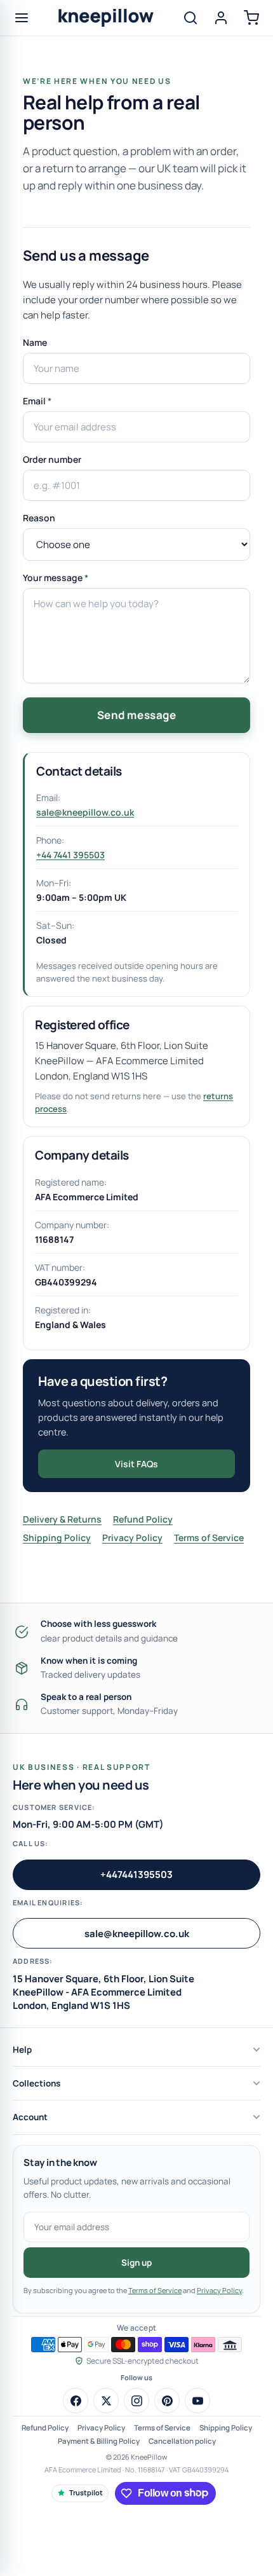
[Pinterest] (167, 2401)
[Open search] (190, 18)
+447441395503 (136, 1874)
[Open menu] (22, 18)
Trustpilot (86, 2492)
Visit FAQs (136, 1464)
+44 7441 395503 (70, 855)
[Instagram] (136, 2401)
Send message (136, 715)
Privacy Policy (132, 1538)
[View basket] (251, 18)
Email (37, 401)
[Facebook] (76, 2401)
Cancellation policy (182, 2441)
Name (35, 342)
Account (30, 2117)
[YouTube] (197, 2401)
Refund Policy (143, 1519)
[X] (106, 2401)
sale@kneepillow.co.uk (85, 812)
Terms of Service (209, 1538)
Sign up (136, 2263)
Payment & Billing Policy (99, 2441)
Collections (37, 2083)
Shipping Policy (57, 1538)
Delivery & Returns (62, 1519)
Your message (56, 578)
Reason (39, 518)
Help (22, 2050)
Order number (52, 459)
